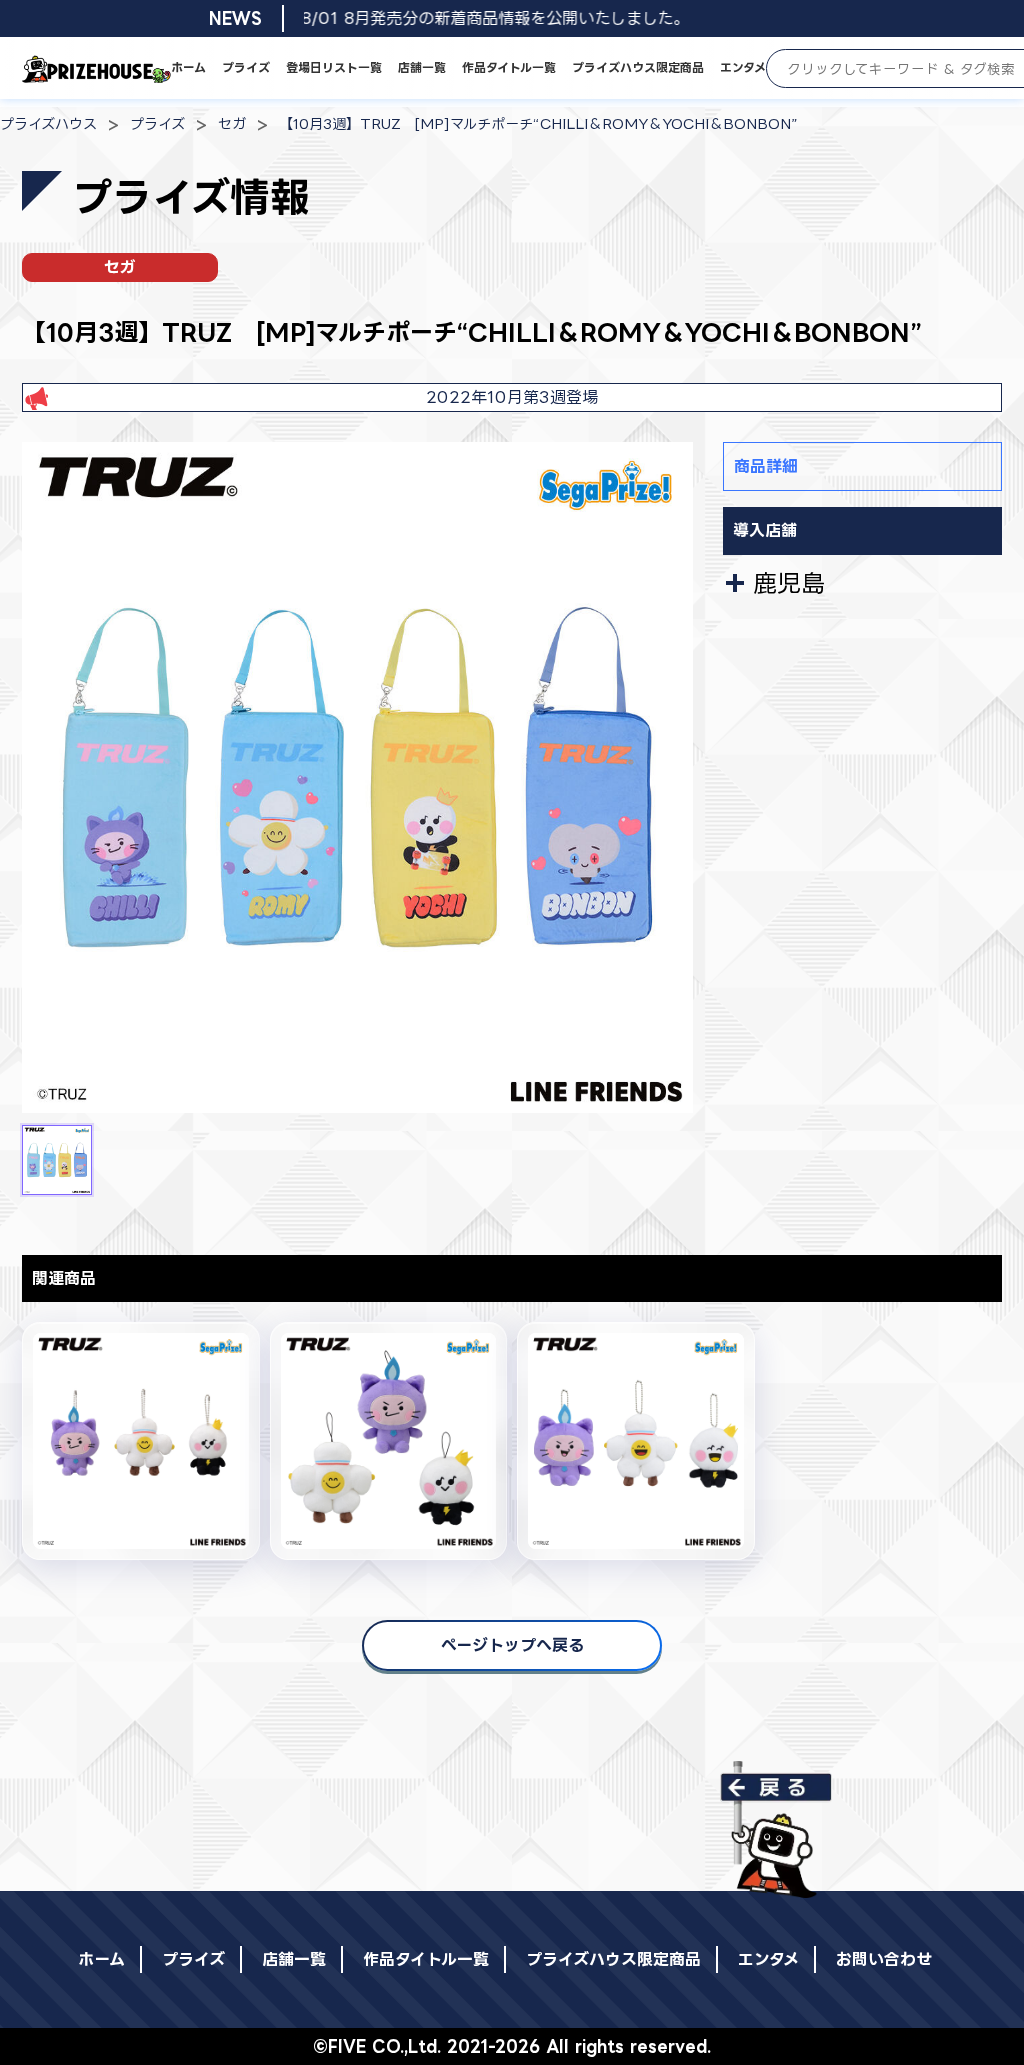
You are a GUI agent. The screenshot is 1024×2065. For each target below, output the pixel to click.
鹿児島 (789, 583)
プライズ (246, 67)
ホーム (188, 67)
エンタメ (743, 67)
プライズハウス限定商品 (638, 67)
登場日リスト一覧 (334, 67)
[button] (57, 1160)
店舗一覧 (422, 67)
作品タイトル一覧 (509, 67)
